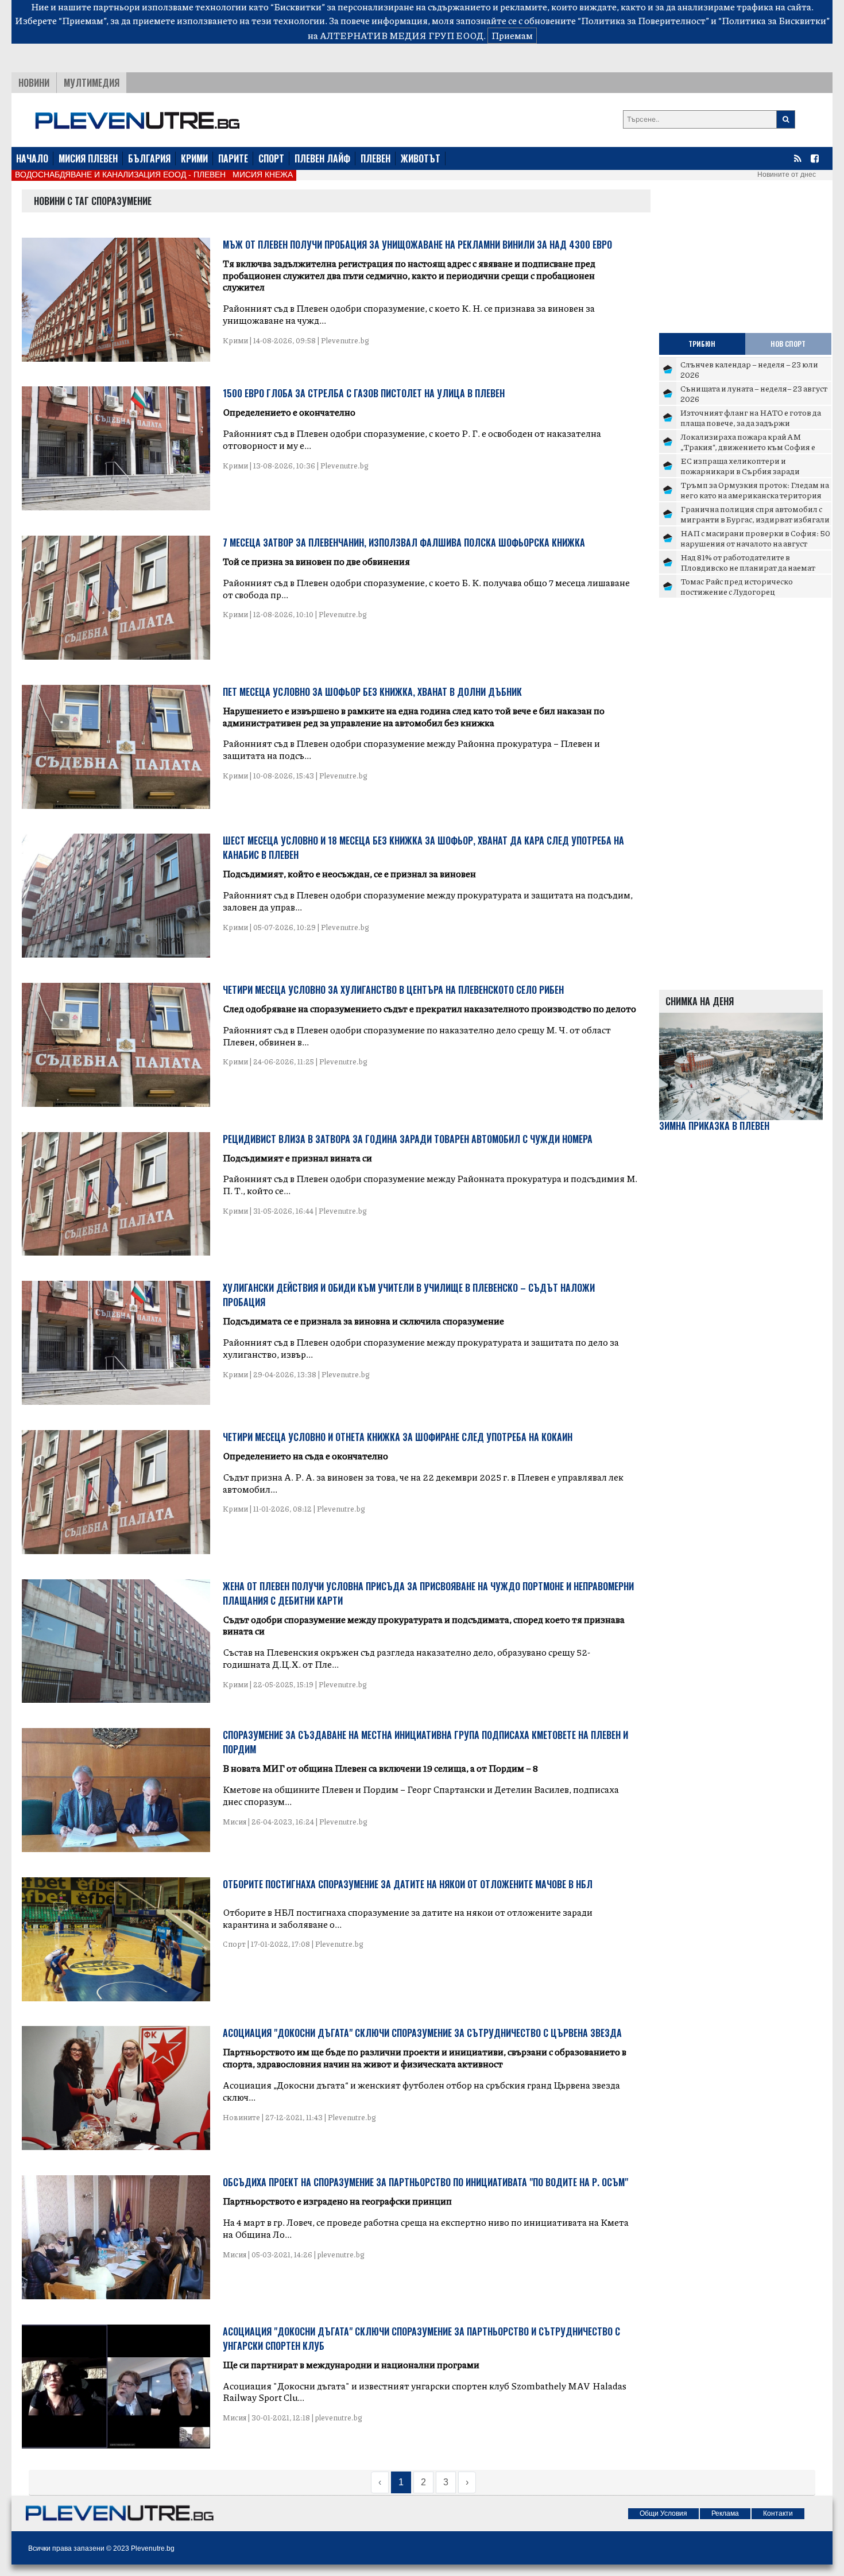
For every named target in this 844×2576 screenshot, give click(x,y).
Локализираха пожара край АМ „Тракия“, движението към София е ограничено (748, 446)
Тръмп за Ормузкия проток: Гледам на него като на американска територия (755, 490)
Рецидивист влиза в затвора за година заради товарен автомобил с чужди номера (408, 1139)
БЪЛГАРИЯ (149, 158)
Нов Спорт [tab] (788, 344)
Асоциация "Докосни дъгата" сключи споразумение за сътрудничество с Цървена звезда (422, 2033)
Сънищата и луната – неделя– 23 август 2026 (754, 393)
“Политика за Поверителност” (643, 20)
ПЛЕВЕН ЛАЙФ (322, 158)
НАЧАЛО (32, 158)
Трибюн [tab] (702, 344)
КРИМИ (194, 158)
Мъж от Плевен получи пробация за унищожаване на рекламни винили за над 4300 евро (417, 245)
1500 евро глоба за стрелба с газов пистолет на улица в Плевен (364, 393)
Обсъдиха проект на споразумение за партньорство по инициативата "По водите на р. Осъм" (425, 2182)
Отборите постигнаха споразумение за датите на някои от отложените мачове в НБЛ (408, 1884)
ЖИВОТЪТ (421, 158)
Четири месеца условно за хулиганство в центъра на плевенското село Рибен (393, 990)
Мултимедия (92, 83)
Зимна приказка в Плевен (714, 1126)
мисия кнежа (263, 175)
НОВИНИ (34, 83)
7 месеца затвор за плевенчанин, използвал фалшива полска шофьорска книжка (404, 543)
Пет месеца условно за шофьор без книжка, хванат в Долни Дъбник (372, 692)
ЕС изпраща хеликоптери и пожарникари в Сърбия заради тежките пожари (740, 470)
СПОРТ (271, 158)
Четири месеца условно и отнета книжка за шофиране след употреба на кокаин (398, 1437)
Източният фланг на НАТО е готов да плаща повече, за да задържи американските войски (751, 422)
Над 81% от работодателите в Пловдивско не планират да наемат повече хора (748, 567)
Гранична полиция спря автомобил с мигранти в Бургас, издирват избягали (755, 514)
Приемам (512, 35)
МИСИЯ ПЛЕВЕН (88, 158)
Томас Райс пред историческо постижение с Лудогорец (737, 586)
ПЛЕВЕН (375, 158)
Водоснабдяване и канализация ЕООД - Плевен (120, 175)
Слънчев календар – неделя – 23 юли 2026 (749, 369)
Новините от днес (787, 175)
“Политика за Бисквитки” (774, 20)
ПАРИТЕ (233, 158)
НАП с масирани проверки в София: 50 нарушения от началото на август (755, 538)
